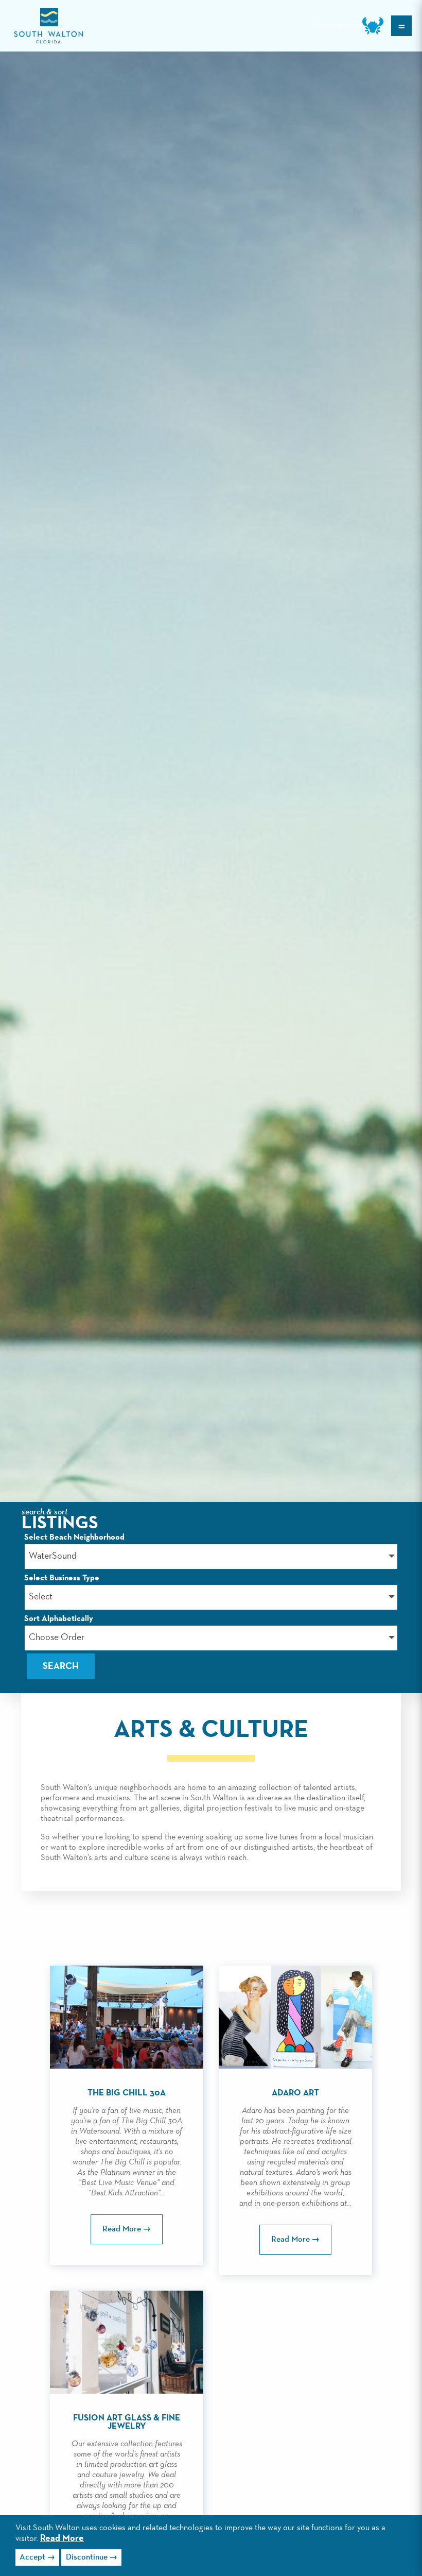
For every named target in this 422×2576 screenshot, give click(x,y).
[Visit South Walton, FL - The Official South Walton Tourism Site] (48, 26)
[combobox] (211, 1557)
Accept (32, 2557)
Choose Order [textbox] (57, 1637)
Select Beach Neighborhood (74, 1538)
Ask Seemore (337, 26)
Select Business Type (62, 1578)
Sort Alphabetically (59, 1619)
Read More (62, 2538)
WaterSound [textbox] (53, 1556)
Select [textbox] (41, 1597)
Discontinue (87, 2557)
